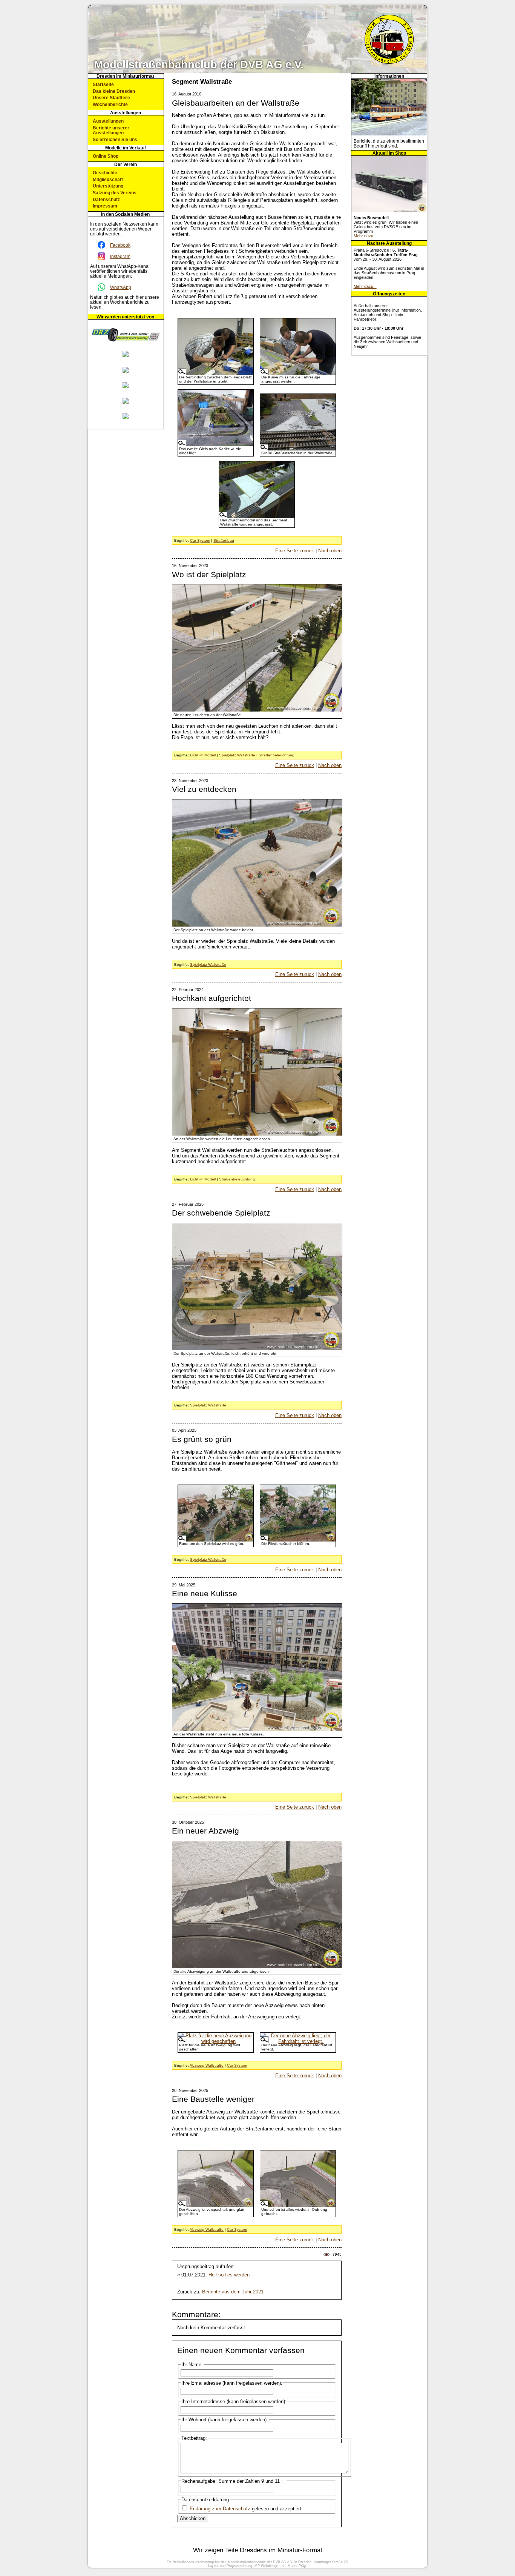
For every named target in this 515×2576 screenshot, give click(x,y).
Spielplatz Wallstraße (237, 755)
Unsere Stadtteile (111, 98)
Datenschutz (106, 199)
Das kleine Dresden (114, 91)
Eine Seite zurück (295, 551)
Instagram (120, 256)
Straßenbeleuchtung (277, 755)
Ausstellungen (108, 121)
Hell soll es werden (229, 2275)
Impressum (105, 206)
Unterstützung (108, 186)
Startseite (103, 84)
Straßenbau (224, 540)
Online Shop (106, 156)
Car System (200, 540)
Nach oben (330, 551)
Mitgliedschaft (108, 179)
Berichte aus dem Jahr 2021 (233, 2292)
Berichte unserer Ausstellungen (111, 130)
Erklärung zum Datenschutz (220, 2509)
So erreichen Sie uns (115, 139)
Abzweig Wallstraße (207, 2065)
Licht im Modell (203, 755)
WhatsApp (121, 287)
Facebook (120, 245)
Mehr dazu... (365, 236)
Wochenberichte (110, 104)
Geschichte (105, 173)
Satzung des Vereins (115, 193)
